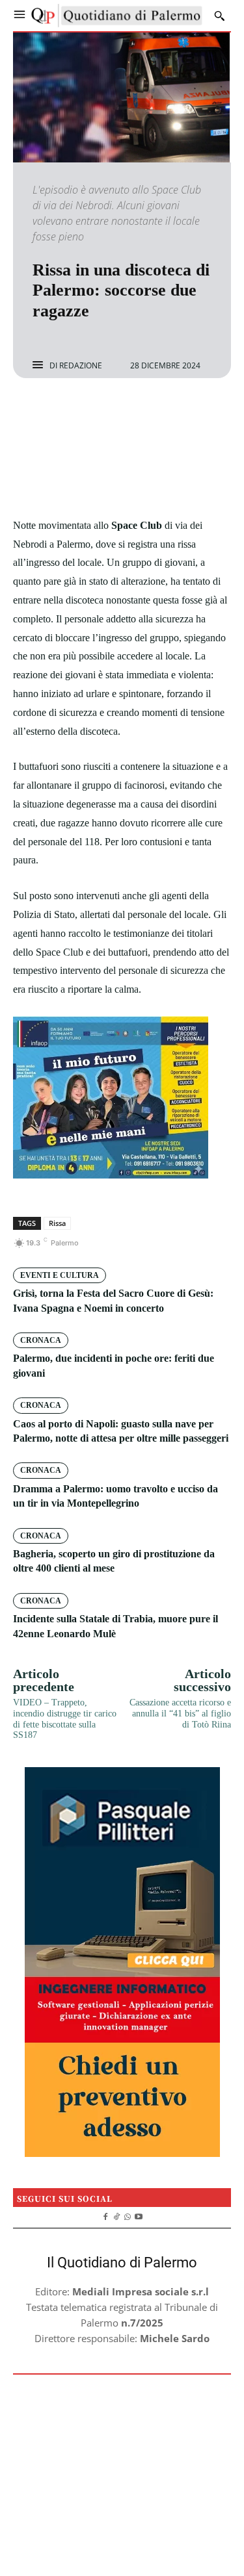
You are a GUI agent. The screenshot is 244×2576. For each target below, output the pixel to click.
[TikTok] (117, 2215)
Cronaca (41, 1340)
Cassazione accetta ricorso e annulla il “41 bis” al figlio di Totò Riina (180, 1714)
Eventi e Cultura (60, 1275)
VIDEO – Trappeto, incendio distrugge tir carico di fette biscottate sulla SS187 (65, 1719)
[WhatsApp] (167, 413)
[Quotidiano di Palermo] (117, 16)
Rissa (57, 1223)
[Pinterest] (137, 413)
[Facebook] (77, 413)
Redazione (81, 366)
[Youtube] (138, 2215)
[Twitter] (107, 413)
